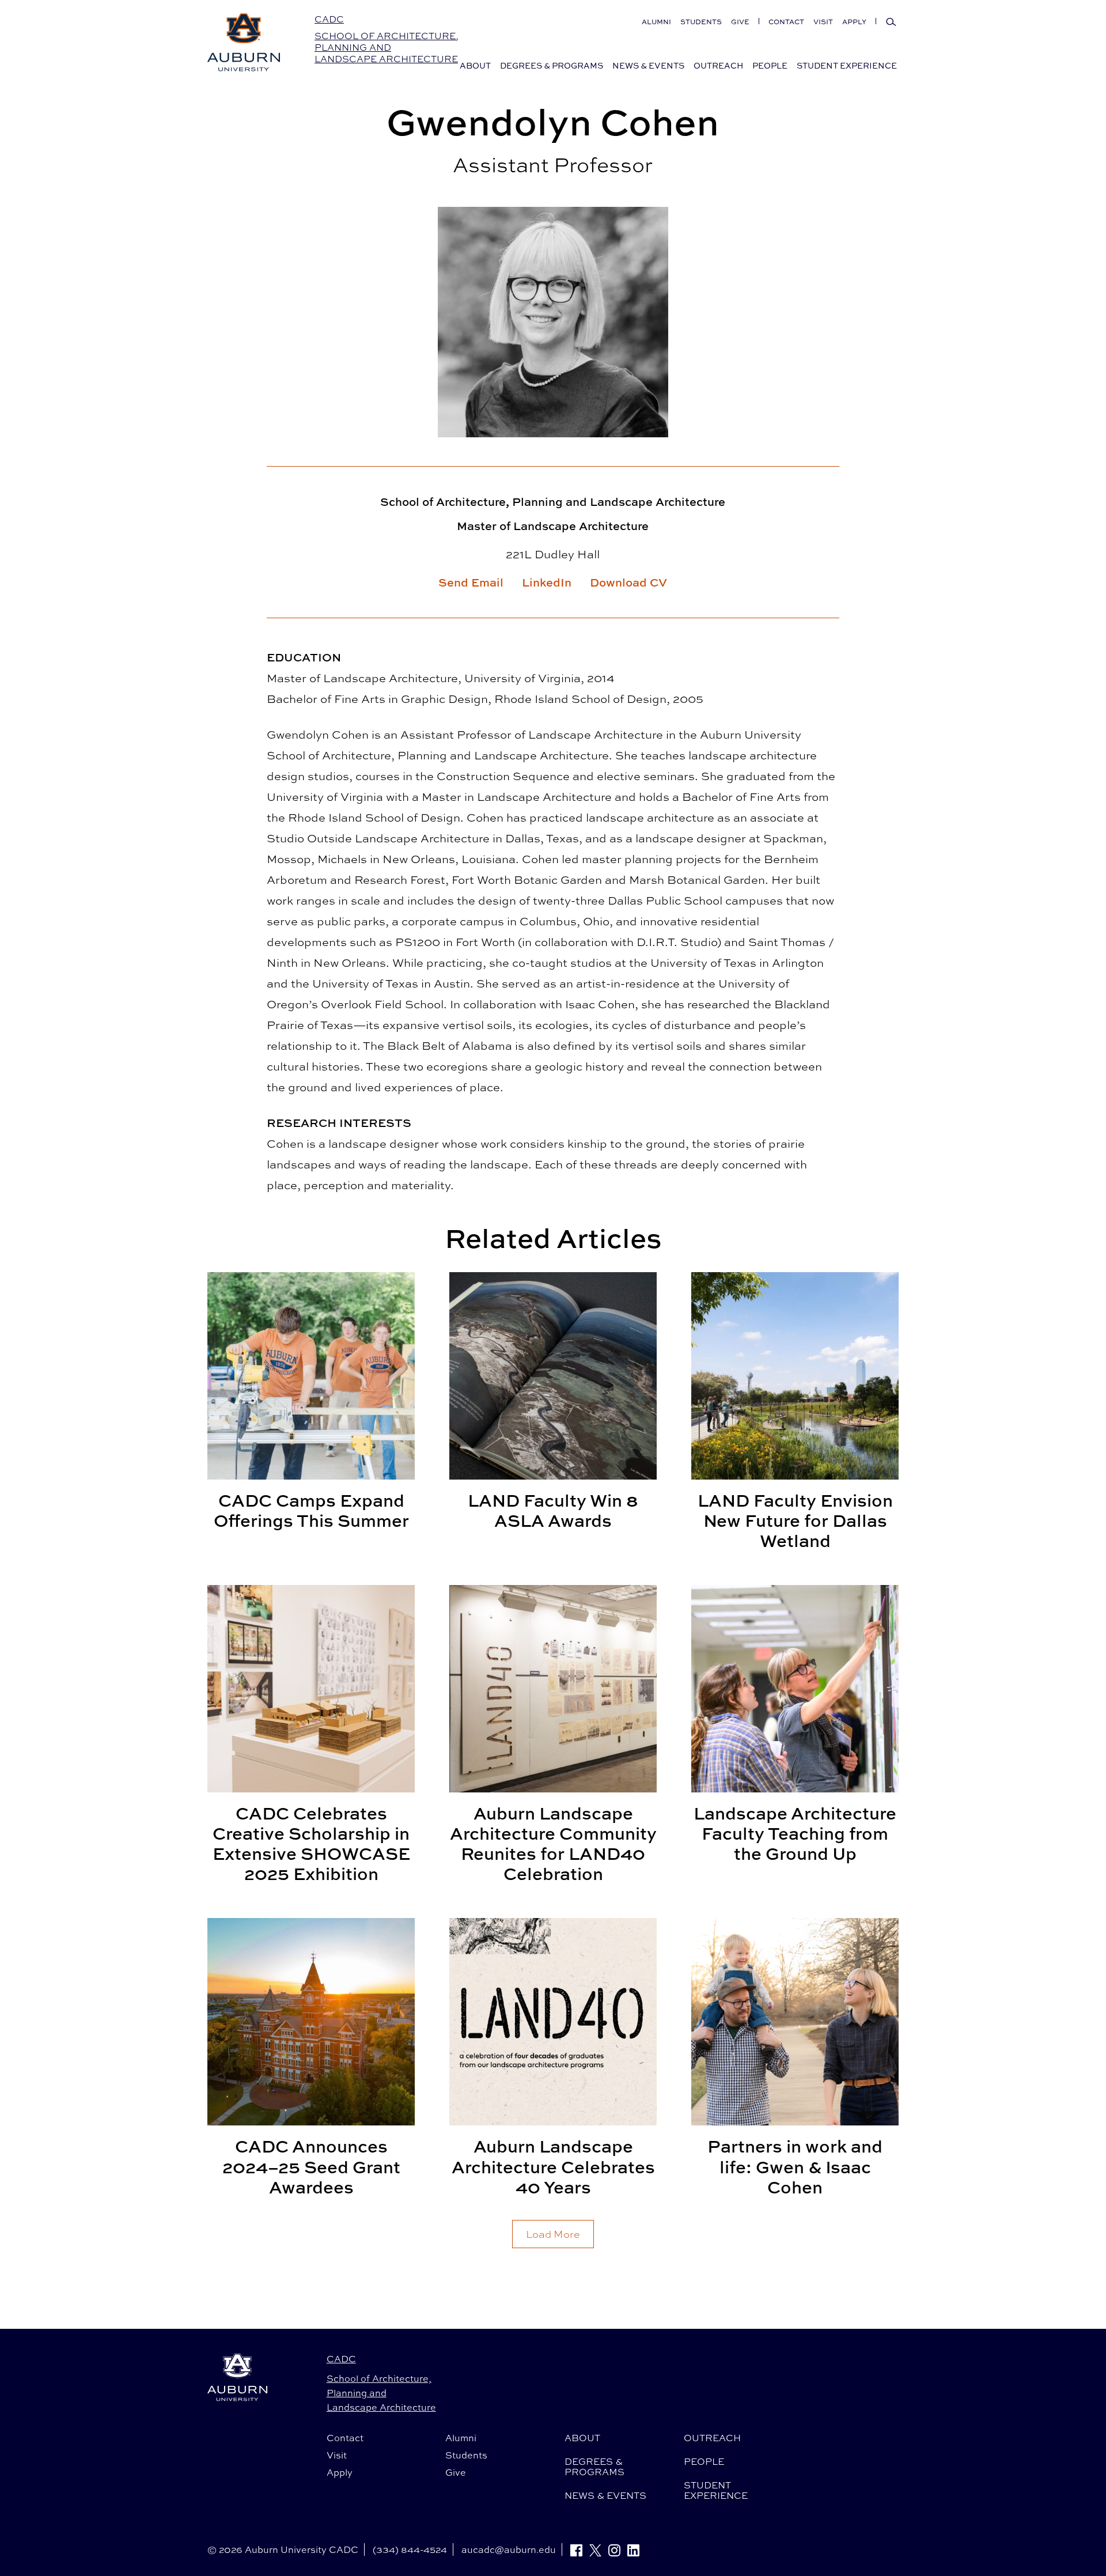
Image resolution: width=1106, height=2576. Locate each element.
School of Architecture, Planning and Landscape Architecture (387, 48)
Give (740, 22)
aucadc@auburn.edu (509, 2549)
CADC (329, 19)
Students (701, 22)
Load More (553, 2234)
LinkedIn (547, 582)
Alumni (656, 22)
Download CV (628, 582)
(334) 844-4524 (410, 2549)
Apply (854, 22)
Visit (823, 22)
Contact (786, 22)
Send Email (471, 582)
